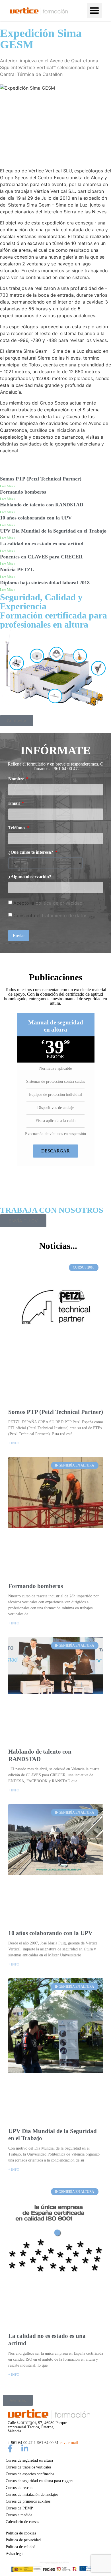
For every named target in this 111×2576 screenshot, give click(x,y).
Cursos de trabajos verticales (28, 2467)
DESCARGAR (55, 1151)
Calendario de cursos (22, 2522)
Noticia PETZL (17, 570)
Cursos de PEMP (19, 2508)
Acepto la (48, 903)
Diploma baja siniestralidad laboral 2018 (45, 583)
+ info (14, 1443)
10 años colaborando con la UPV (36, 518)
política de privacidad (59, 903)
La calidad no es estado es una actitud (42, 544)
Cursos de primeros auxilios (28, 2501)
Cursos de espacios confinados (30, 2474)
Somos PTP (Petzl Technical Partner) (41, 479)
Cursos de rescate (19, 2488)
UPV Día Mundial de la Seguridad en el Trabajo (53, 531)
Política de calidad (20, 2547)
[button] (94, 10)
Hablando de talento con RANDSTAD (42, 505)
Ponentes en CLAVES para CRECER (41, 557)
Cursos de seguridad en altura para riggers (39, 2481)
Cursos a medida (19, 2515)
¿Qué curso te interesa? (31, 852)
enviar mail (69, 2443)
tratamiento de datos (65, 915)
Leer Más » (8, 486)
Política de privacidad (23, 2540)
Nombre (17, 779)
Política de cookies (21, 2533)
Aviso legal (15, 2554)
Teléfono (17, 828)
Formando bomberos (23, 492)
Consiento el (50, 915)
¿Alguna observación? (30, 877)
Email (15, 803)
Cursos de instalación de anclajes (32, 2494)
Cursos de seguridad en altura (29, 2460)
